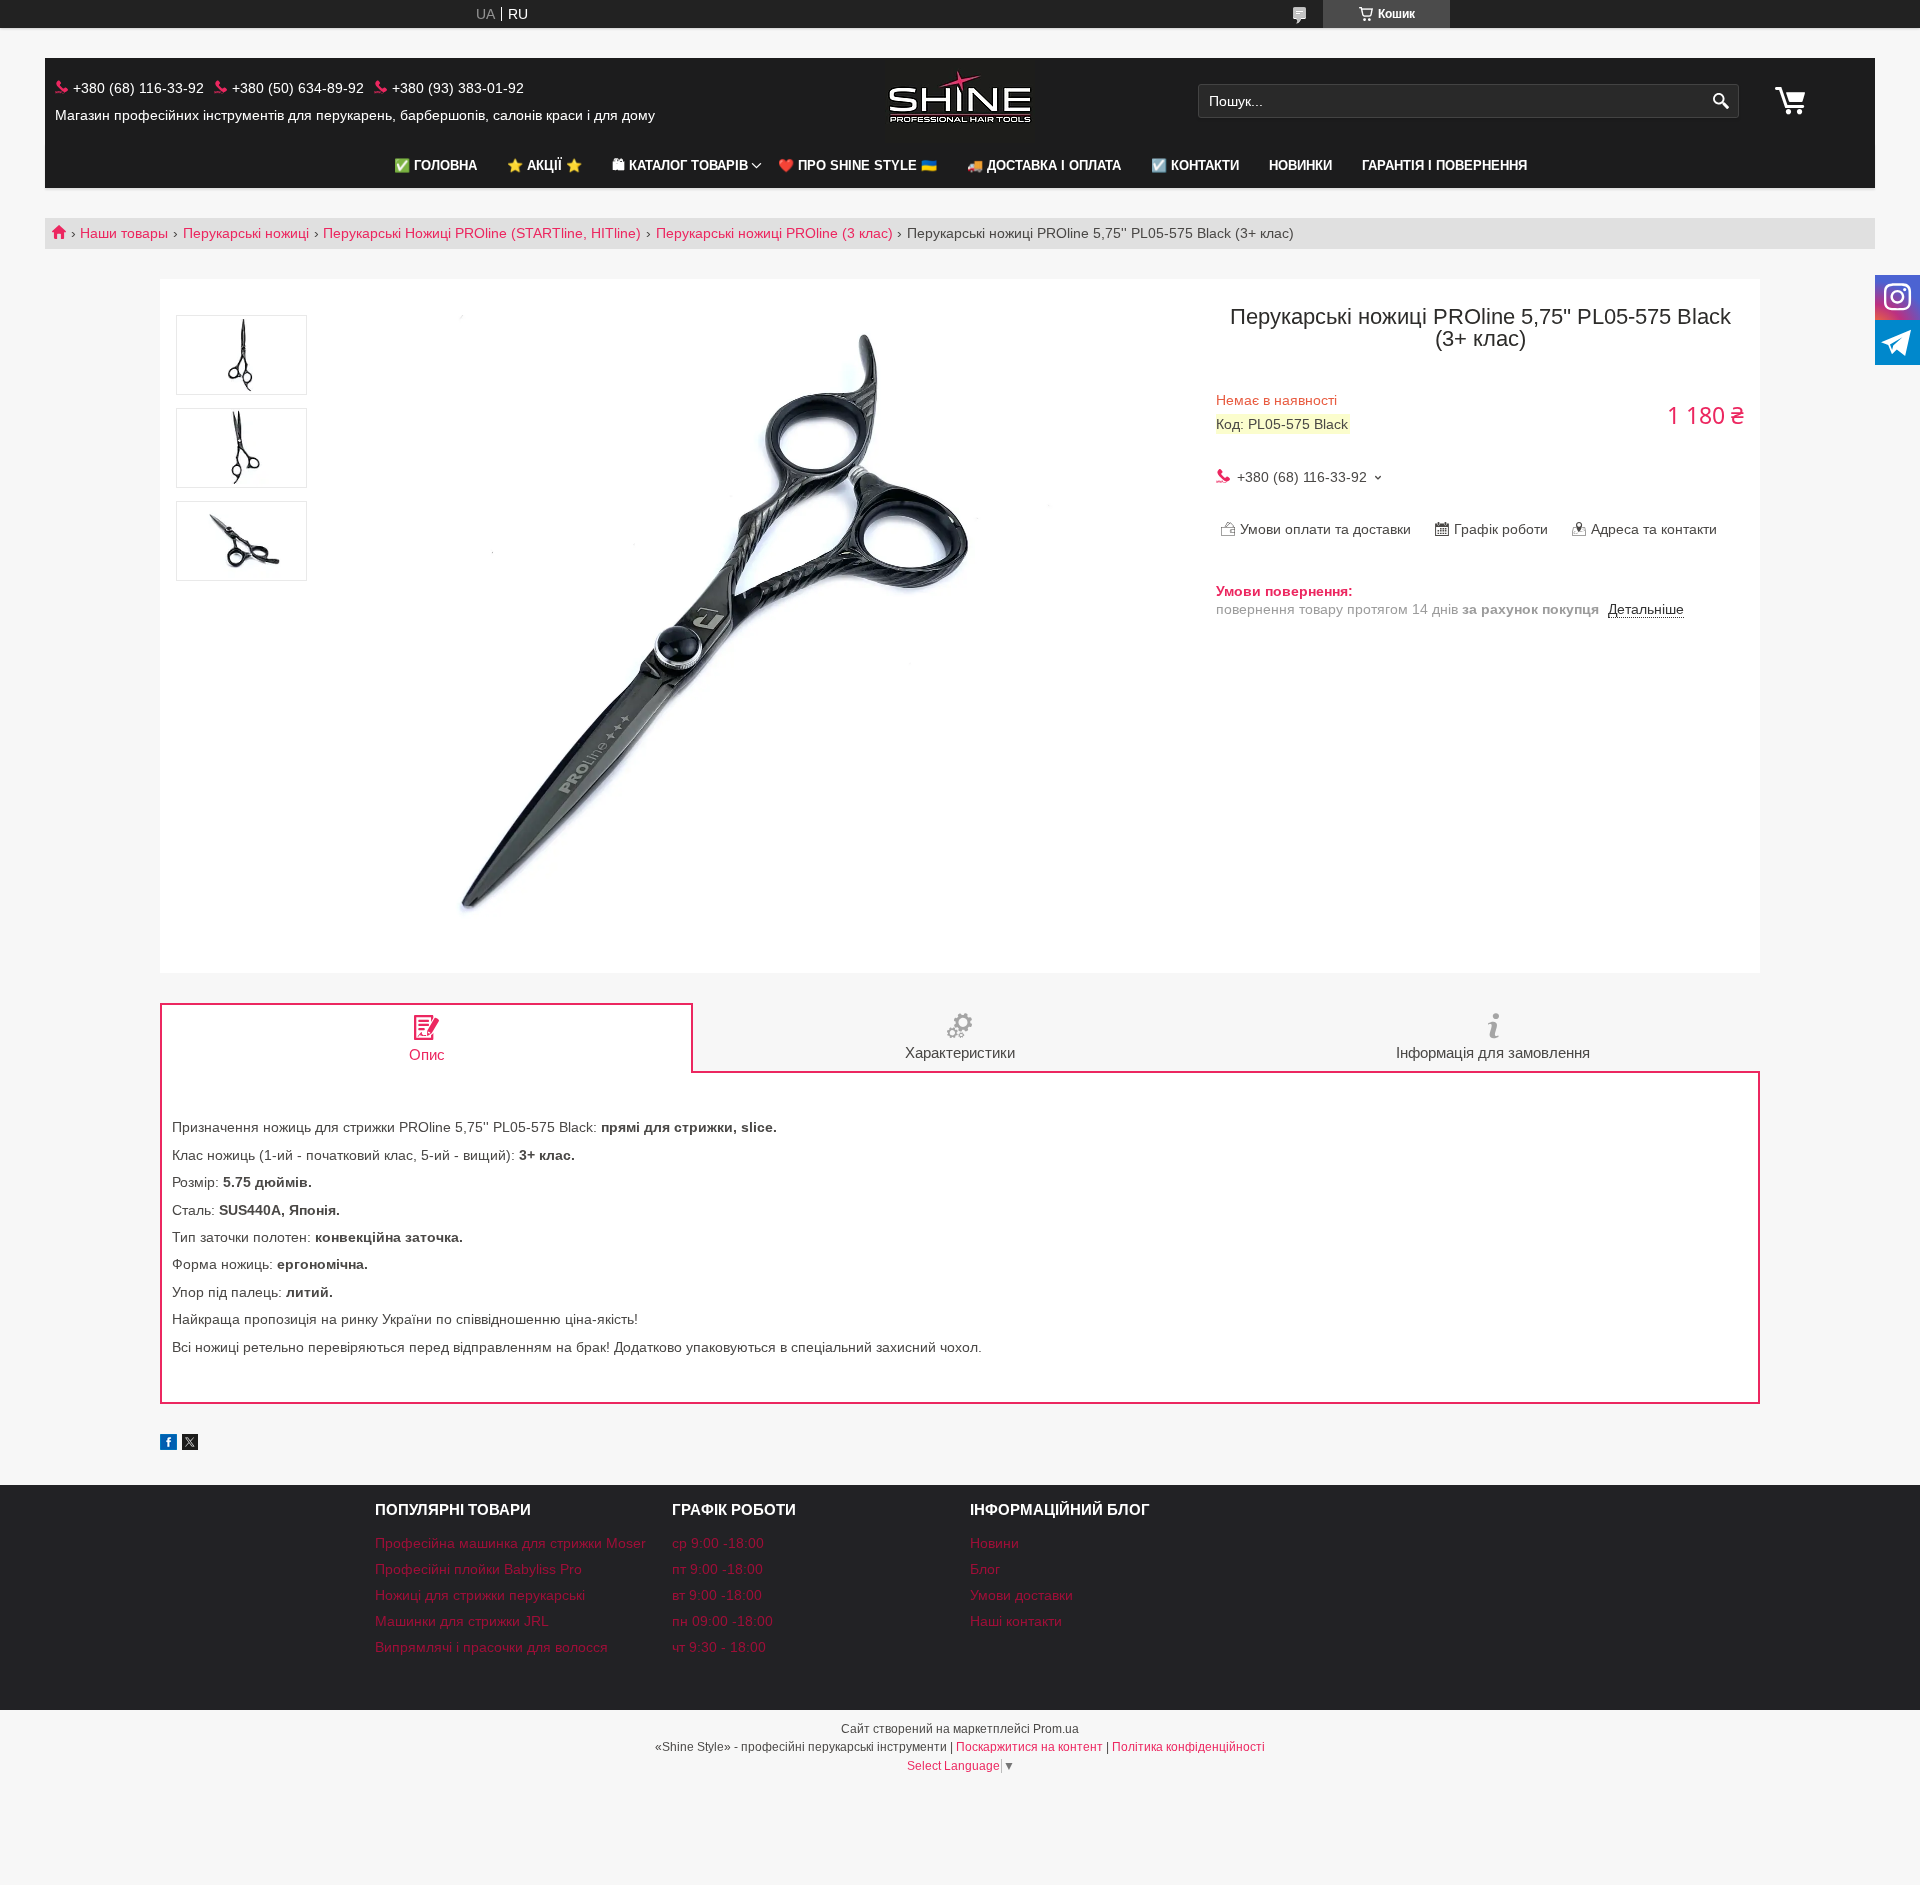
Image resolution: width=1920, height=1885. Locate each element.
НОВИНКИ (1300, 165)
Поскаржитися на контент (1029, 1747)
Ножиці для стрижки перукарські (480, 1595)
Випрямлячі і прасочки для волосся (491, 1647)
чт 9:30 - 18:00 (719, 1647)
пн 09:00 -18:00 (722, 1621)
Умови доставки (1021, 1595)
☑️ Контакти (1195, 165)
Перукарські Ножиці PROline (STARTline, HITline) (482, 233)
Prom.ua (1056, 1729)
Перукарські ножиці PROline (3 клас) (774, 233)
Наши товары (124, 233)
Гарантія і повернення (1444, 165)
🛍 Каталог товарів (680, 165)
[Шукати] (1721, 101)
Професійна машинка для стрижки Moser (510, 1543)
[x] (190, 1445)
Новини (994, 1543)
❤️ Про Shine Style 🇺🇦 (857, 165)
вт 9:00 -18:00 (717, 1595)
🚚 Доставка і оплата (1044, 165)
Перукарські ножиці (246, 233)
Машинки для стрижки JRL (462, 1621)
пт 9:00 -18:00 (717, 1569)
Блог (985, 1569)
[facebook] (168, 1445)
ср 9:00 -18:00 (718, 1543)
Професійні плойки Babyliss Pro (478, 1569)
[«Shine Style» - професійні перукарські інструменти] (960, 101)
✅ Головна (435, 165)
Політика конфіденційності (1188, 1747)
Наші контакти (1016, 1621)
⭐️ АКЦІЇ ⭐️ (544, 165)
